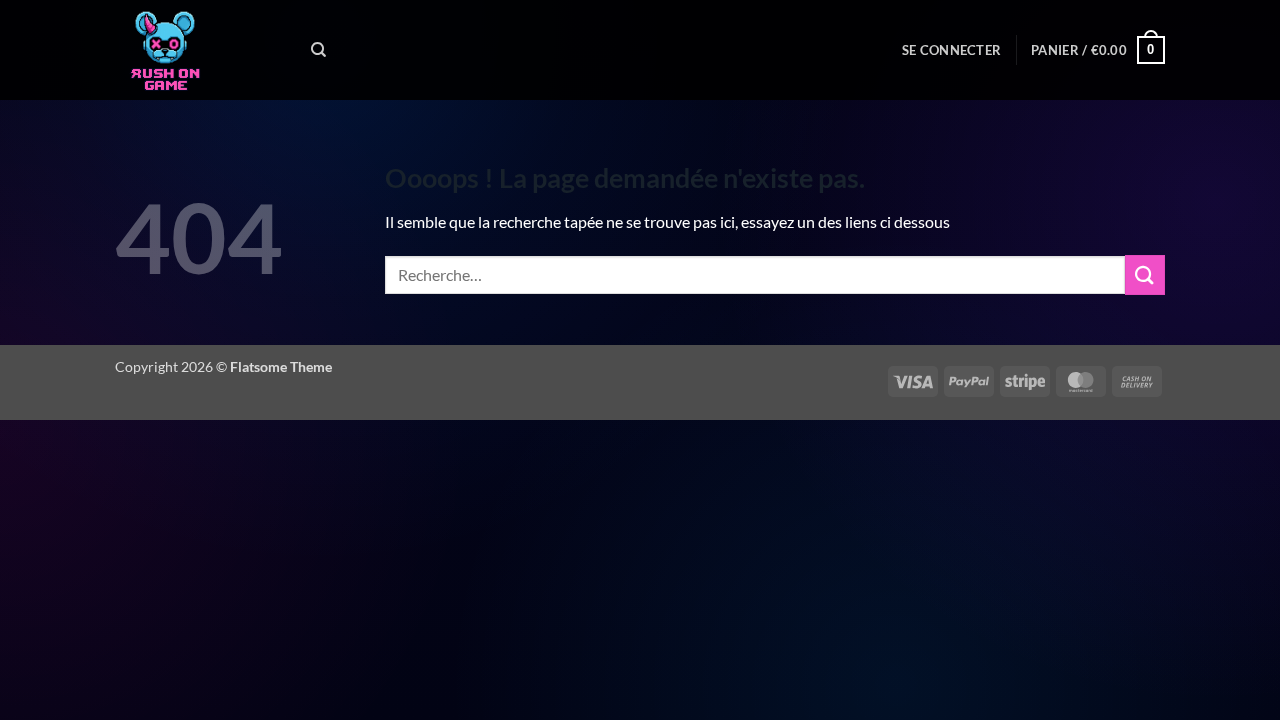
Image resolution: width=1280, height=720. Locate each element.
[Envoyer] (1145, 274)
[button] (951, 50)
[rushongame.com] (198, 50)
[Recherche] (318, 50)
